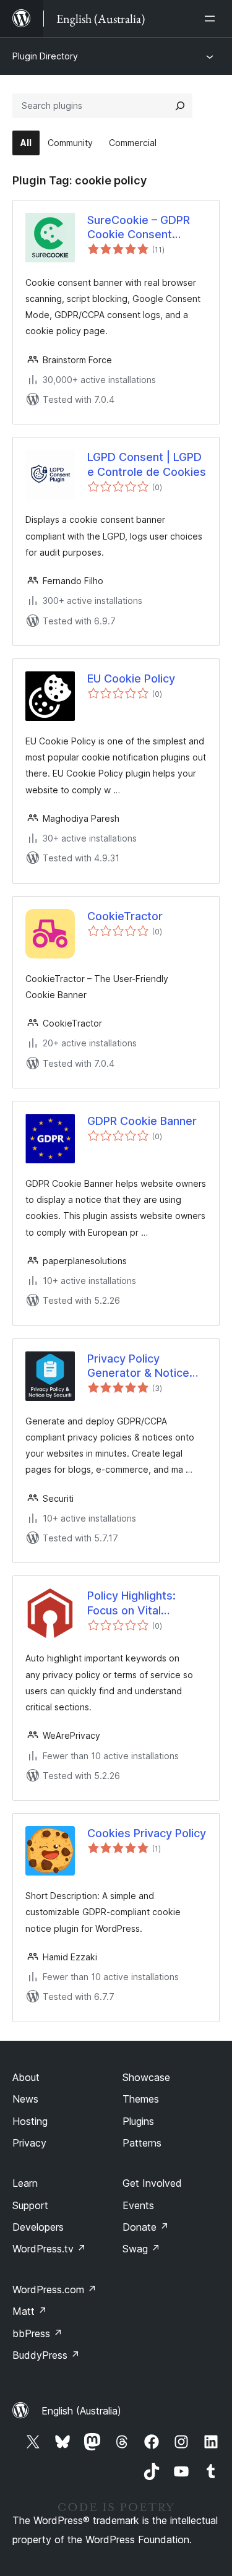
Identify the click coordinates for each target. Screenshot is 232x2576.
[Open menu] (212, 19)
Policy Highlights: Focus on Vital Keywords (131, 1603)
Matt (30, 2311)
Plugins (138, 2121)
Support (30, 2205)
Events (138, 2205)
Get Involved (152, 2183)
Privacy (29, 2143)
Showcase (146, 2077)
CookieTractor (125, 916)
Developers (38, 2227)
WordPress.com (54, 2290)
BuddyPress (46, 2355)
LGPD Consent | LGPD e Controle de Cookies (147, 464)
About (26, 2077)
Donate (146, 2227)
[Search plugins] (180, 106)
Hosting (30, 2121)
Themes (141, 2099)
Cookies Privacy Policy (147, 1833)
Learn (25, 2183)
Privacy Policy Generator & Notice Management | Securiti (146, 1366)
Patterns (142, 2143)
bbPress (37, 2333)
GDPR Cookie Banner (142, 1121)
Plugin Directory (45, 56)
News (25, 2099)
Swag (141, 2249)
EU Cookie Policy (131, 678)
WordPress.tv (49, 2249)
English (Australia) (81, 2411)
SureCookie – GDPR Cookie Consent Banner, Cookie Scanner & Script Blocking (139, 228)
